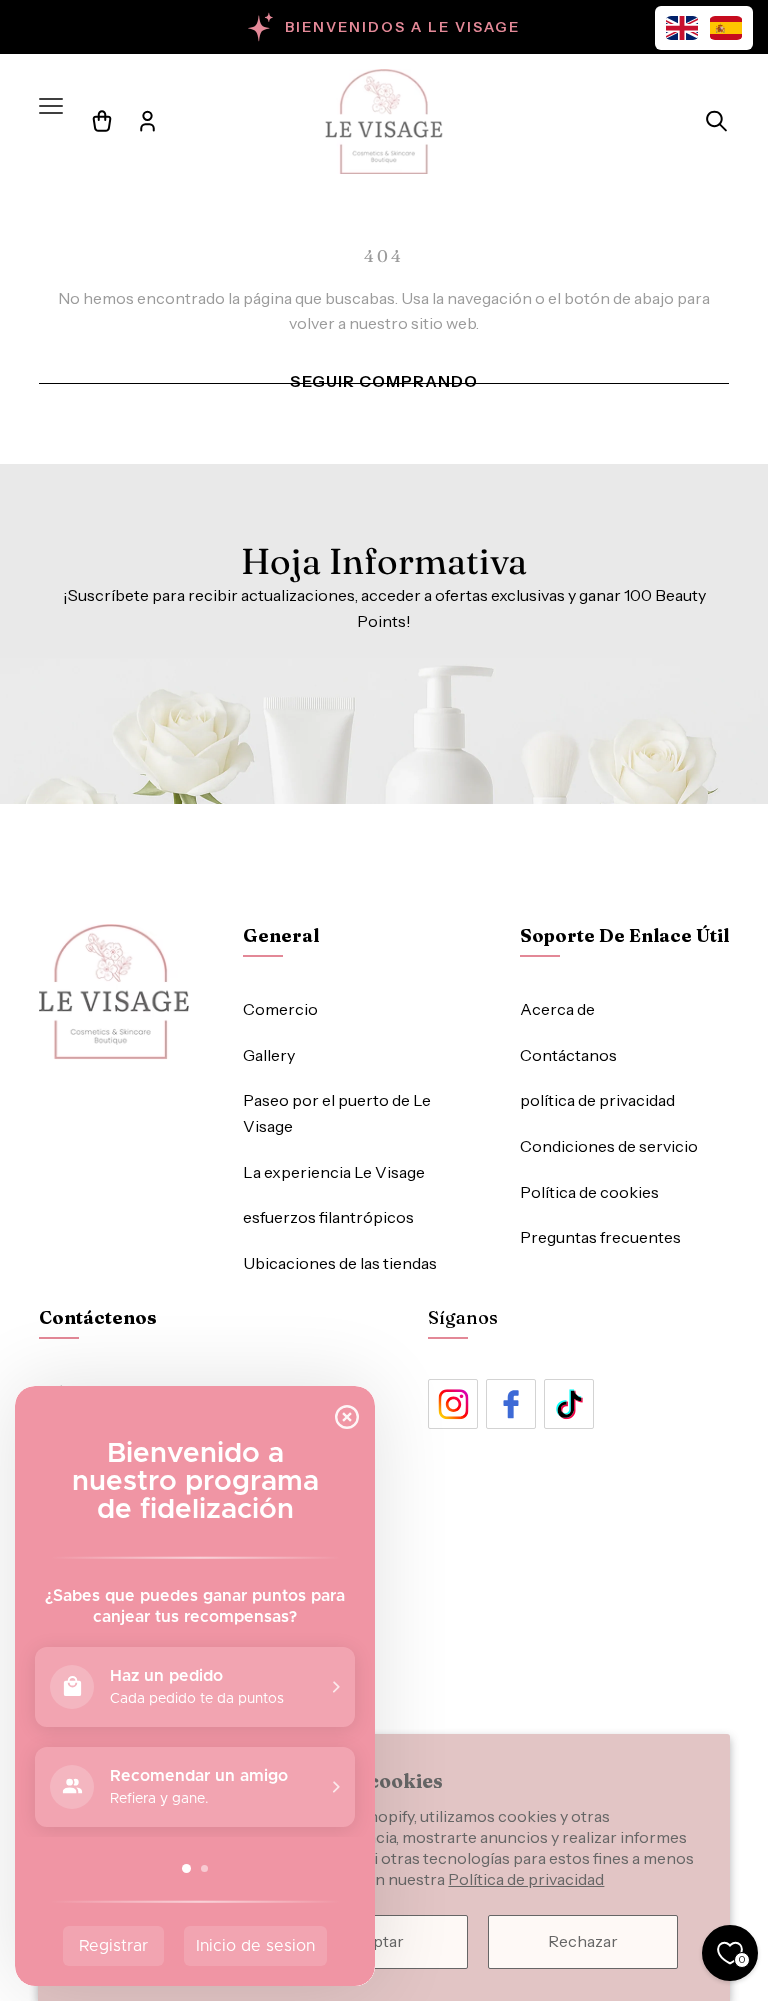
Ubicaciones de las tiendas (340, 1263)
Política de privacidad (526, 1879)
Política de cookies (589, 1192)
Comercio (280, 1009)
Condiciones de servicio (609, 1146)
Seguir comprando (384, 381)
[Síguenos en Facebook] (511, 1404)
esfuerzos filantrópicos (328, 1217)
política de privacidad (597, 1100)
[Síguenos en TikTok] (569, 1404)
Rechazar (583, 1941)
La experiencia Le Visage (334, 1172)
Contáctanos (568, 1055)
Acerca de (557, 1009)
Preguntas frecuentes (600, 1237)
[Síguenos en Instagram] (453, 1404)
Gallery (269, 1055)
